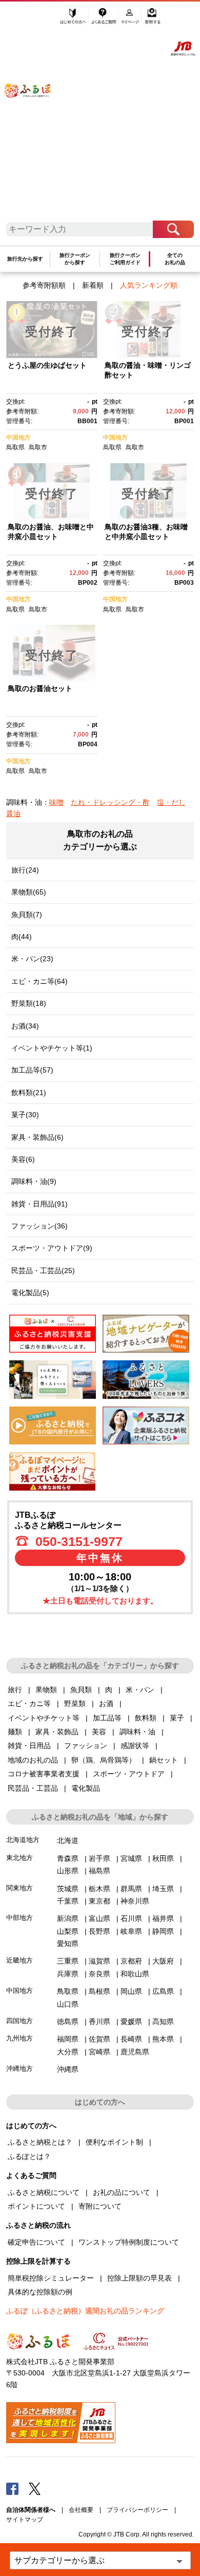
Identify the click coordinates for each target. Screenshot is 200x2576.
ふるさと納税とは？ (40, 2142)
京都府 (131, 1961)
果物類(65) (29, 892)
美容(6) (23, 1159)
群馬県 (131, 1889)
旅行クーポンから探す (75, 259)
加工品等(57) (32, 1070)
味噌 (56, 802)
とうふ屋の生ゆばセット (47, 365)
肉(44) (22, 937)
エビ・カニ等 (29, 1703)
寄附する (153, 19)
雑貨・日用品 (29, 1746)
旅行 (15, 1690)
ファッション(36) (39, 1226)
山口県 (68, 2004)
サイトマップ (25, 2520)
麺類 (15, 1732)
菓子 (177, 1718)
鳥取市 (38, 447)
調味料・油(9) (34, 1181)
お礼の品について (122, 2192)
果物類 (46, 1690)
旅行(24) (25, 870)
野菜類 (75, 1703)
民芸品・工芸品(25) (43, 1271)
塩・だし (171, 802)
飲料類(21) (29, 1093)
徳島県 (68, 2022)
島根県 (99, 1991)
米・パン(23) (32, 959)
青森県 (68, 1858)
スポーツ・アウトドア (129, 1774)
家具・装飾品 (57, 1732)
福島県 (99, 1871)
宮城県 (131, 1858)
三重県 (68, 1961)
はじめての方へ (73, 19)
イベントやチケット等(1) (52, 1048)
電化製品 (86, 1788)
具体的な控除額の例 (40, 2292)
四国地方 (19, 2021)
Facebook (12, 2488)
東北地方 (19, 1858)
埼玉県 (163, 1889)
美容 (99, 1732)
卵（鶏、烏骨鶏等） (104, 1760)
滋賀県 (99, 1961)
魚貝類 (81, 1690)
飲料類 (146, 1718)
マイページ (131, 19)
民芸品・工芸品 (33, 1788)
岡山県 (131, 1991)
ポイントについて (36, 2206)
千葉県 (68, 1901)
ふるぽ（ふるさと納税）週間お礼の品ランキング (85, 2311)
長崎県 (131, 2039)
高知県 (163, 2022)
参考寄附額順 (44, 285)
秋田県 (163, 1858)
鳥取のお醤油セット (40, 688)
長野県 (99, 1931)
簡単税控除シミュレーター (51, 2278)
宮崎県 (99, 2052)
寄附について (100, 2206)
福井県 (163, 1918)
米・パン (140, 1690)
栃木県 (99, 1889)
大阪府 (163, 1961)
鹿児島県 (135, 2052)
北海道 (68, 1840)
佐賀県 (99, 2039)
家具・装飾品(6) (37, 1137)
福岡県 (68, 2039)
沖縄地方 (19, 2068)
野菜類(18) (29, 1003)
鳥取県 (15, 447)
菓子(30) (25, 1115)
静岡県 (163, 1931)
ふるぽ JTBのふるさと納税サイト (34, 115)
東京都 (99, 1901)
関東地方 (19, 1888)
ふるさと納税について (44, 2192)
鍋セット (164, 1760)
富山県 (99, 1918)
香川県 (99, 2022)
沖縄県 (68, 2069)
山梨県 (68, 1931)
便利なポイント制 (114, 2142)
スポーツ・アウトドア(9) (52, 1248)
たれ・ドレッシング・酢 (110, 802)
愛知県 (68, 1944)
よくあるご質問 (104, 19)
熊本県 (163, 2039)
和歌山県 (135, 1974)
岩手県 (99, 1858)
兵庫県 (68, 1974)
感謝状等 (135, 1746)
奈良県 (99, 1974)
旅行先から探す (25, 259)
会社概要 (81, 2510)
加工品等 (107, 1718)
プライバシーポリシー (137, 2510)
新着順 (93, 285)
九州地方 (19, 2038)
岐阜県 (131, 1931)
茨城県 (68, 1889)
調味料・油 (137, 1732)
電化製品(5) (30, 1293)
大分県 (68, 2052)
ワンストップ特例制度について (129, 2242)
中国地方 (18, 438)
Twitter (35, 2488)
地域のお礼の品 (33, 1760)
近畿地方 (19, 1960)
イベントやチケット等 (44, 1718)
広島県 (163, 1991)
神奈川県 (135, 1901)
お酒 (106, 1703)
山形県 (68, 1871)
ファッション (86, 1746)
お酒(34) (25, 1026)
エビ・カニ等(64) (39, 981)
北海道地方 (23, 1840)
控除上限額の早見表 (139, 2278)
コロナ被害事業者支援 (44, 1774)
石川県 (131, 1918)
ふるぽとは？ (29, 2156)
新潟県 (68, 1918)
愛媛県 (131, 2022)
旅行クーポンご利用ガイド (125, 259)
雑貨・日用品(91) (39, 1204)
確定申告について (36, 2242)
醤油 (13, 814)
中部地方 (19, 1918)
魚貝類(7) (27, 915)
